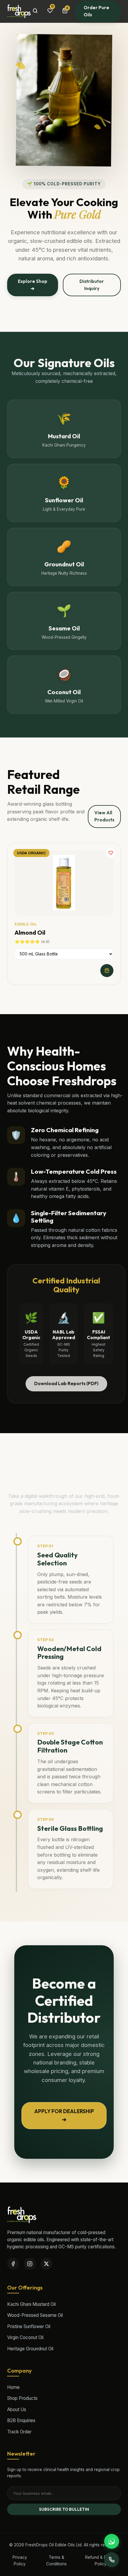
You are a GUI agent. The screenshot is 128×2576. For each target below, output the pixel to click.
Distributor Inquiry (92, 285)
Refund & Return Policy (101, 2561)
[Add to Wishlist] (111, 853)
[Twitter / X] (46, 2264)
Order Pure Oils (96, 11)
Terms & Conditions (56, 2561)
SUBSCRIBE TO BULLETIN (64, 2509)
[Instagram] (30, 2264)
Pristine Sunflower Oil (29, 2326)
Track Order (19, 2432)
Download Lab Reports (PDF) (66, 1383)
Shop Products (22, 2398)
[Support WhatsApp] (112, 2541)
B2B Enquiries (21, 2420)
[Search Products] (35, 11)
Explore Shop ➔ (33, 285)
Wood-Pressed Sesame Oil (35, 2315)
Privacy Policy (20, 2561)
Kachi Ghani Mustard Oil (31, 2304)
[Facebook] (13, 2264)
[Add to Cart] (107, 971)
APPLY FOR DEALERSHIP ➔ (64, 2115)
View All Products (104, 816)
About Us (17, 2409)
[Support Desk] (112, 2560)
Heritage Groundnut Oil (30, 2349)
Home (13, 2387)
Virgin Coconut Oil (25, 2337)
